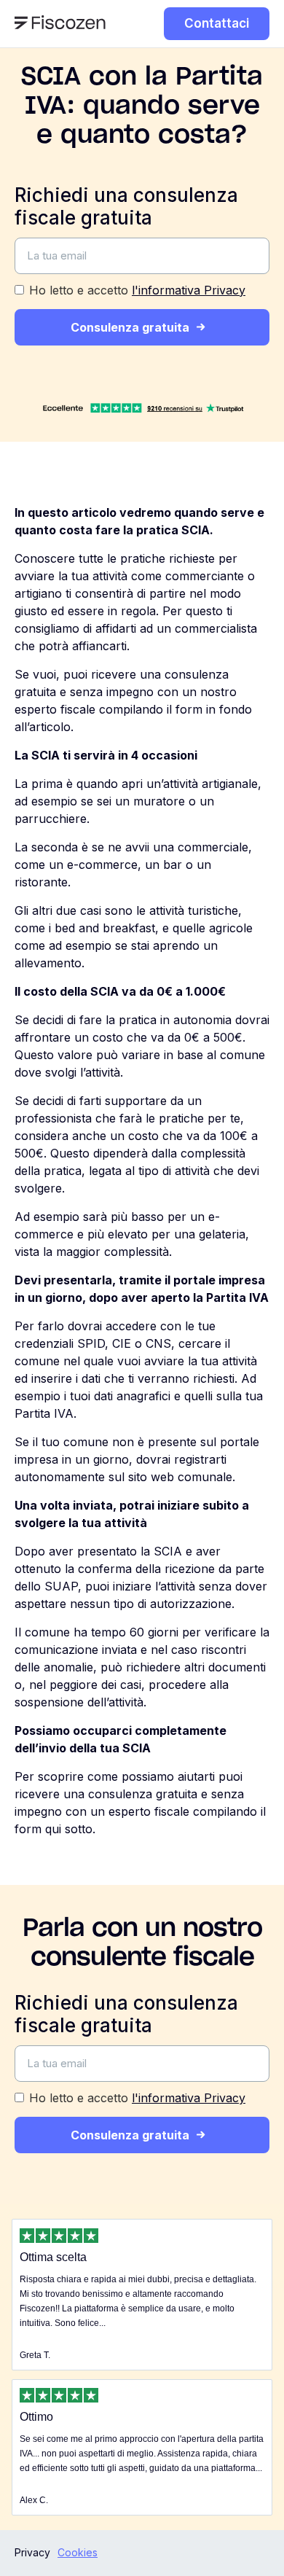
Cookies (78, 2552)
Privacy (32, 2552)
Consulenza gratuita (130, 327)
